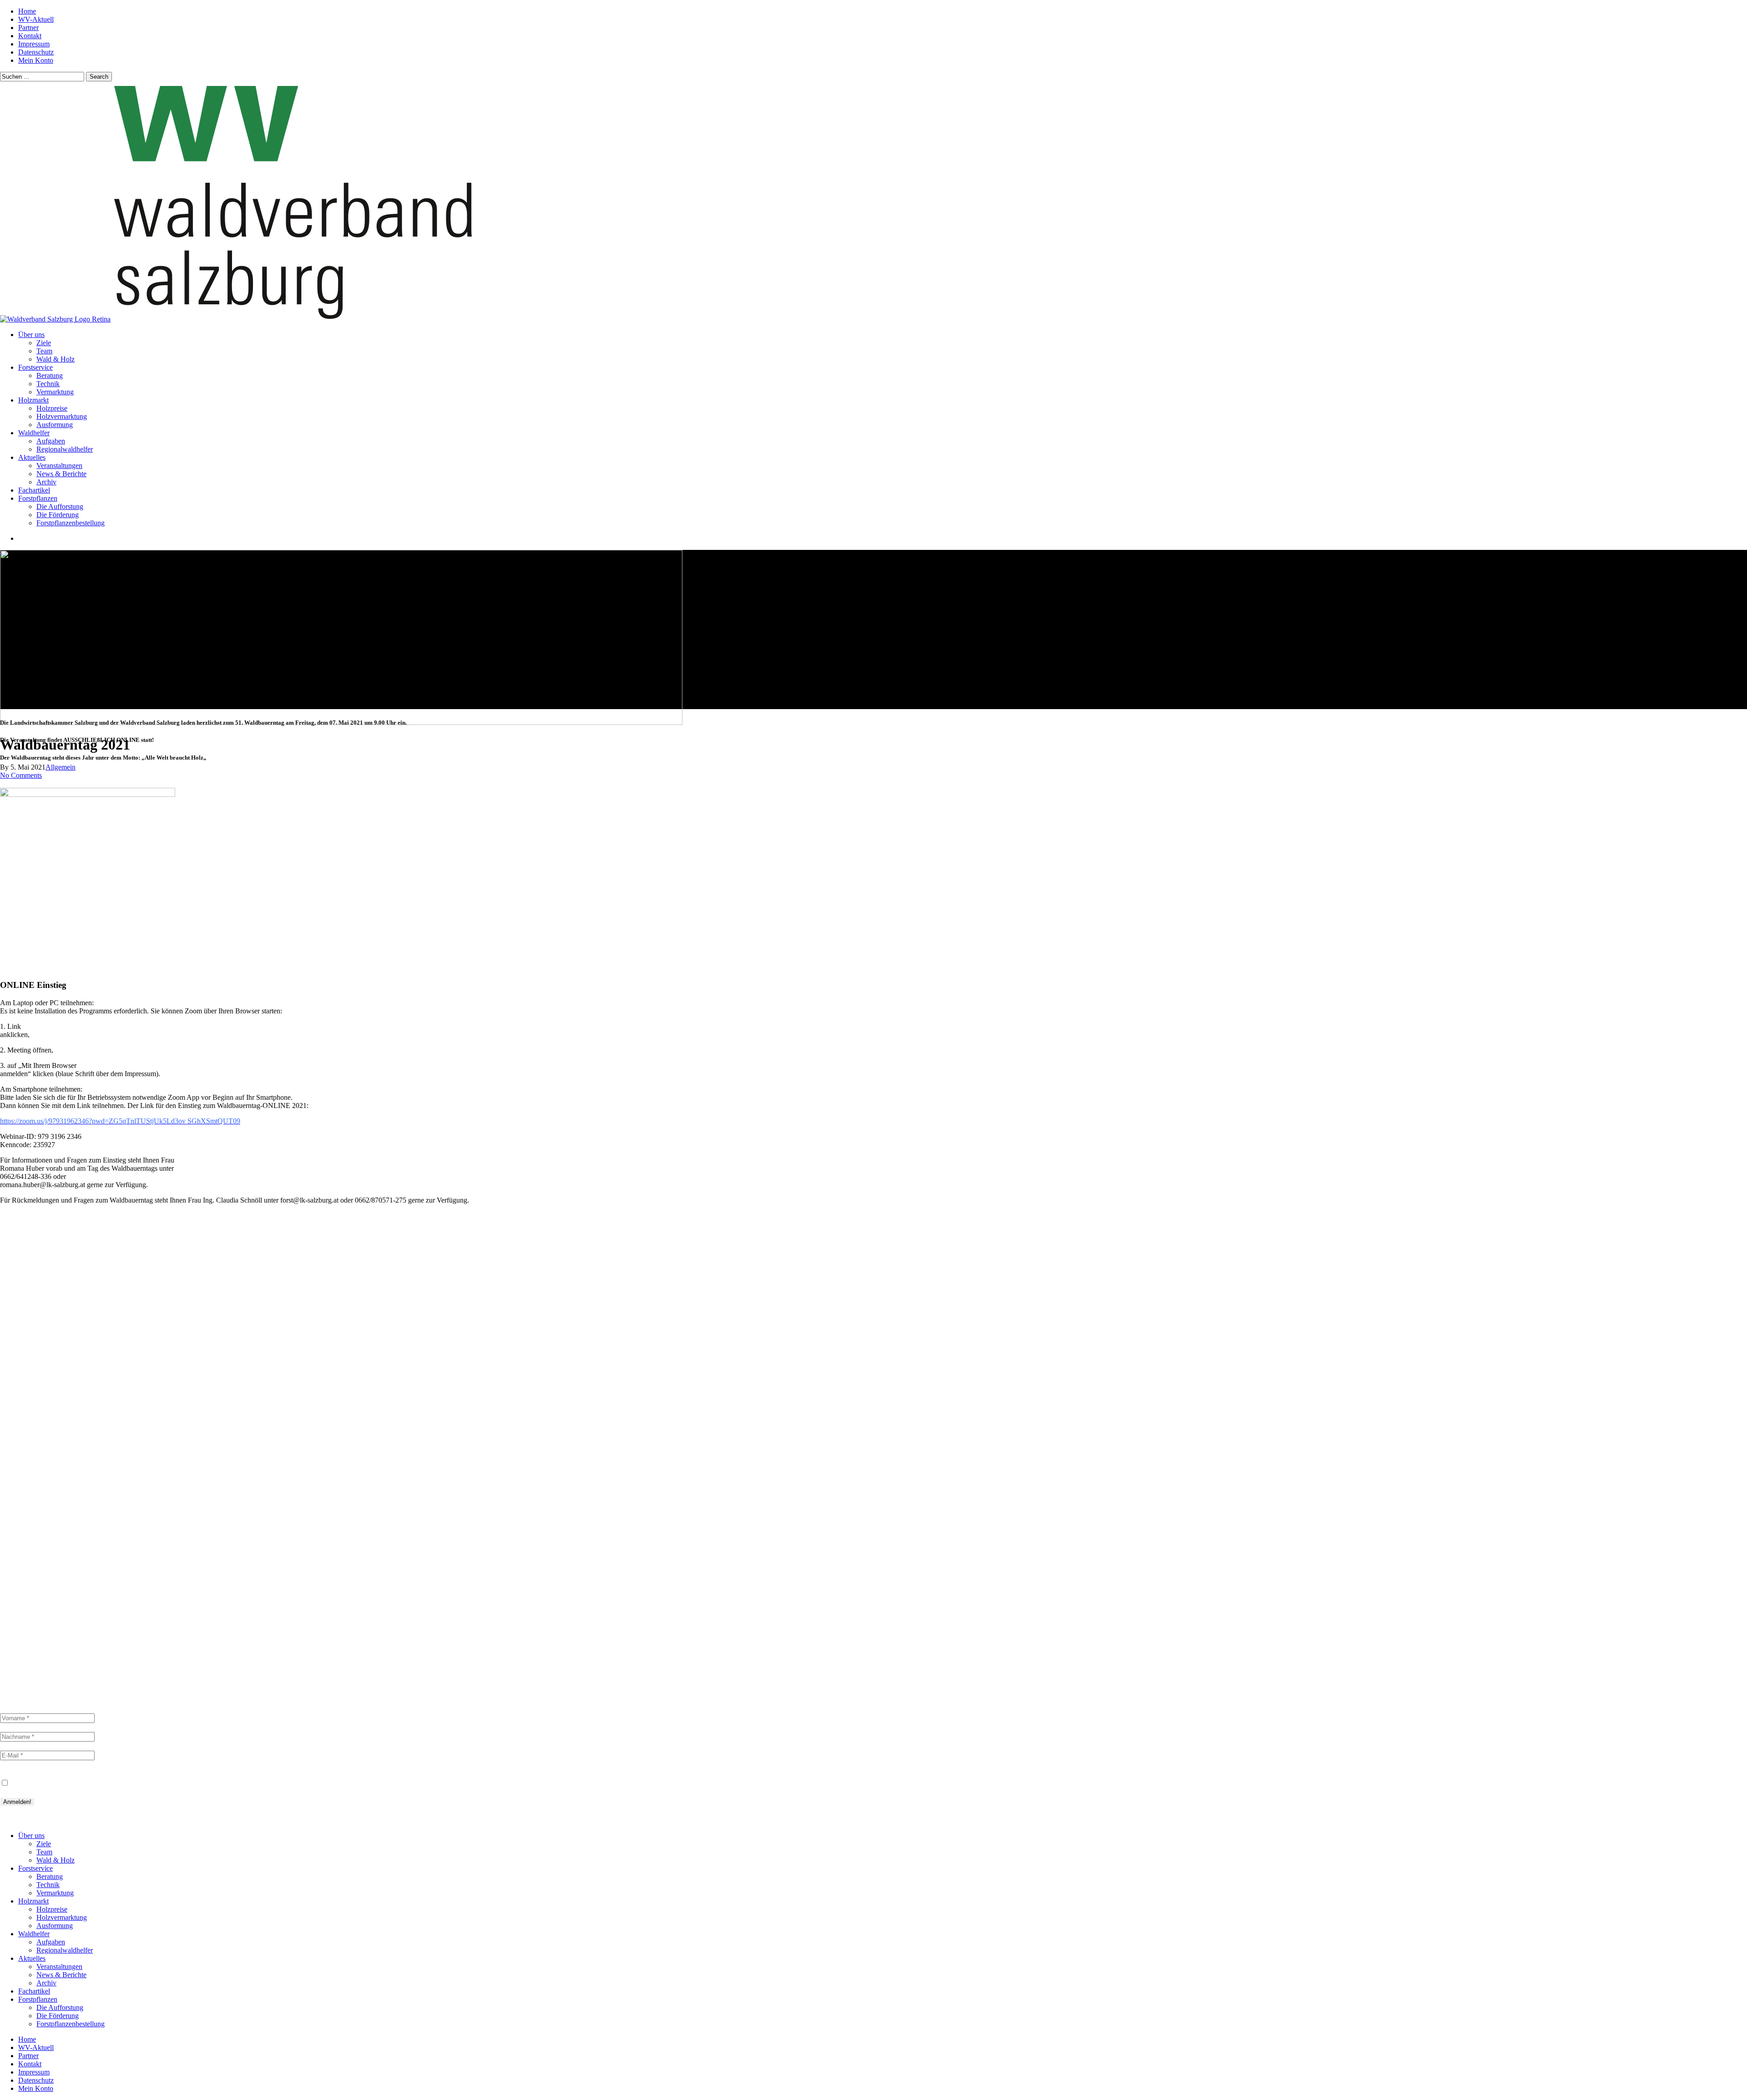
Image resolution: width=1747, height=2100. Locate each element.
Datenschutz (20, 1774)
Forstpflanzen (38, 1999)
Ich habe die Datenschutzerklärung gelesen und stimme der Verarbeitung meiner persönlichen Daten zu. (158, 1783)
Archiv (33, 1585)
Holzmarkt (33, 1901)
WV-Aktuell (43, 1424)
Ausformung (44, 1520)
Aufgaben (39, 1537)
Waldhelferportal (57, 1448)
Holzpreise (40, 1512)
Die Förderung (58, 2016)
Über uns (31, 1836)
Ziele (28, 1399)
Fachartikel (44, 1593)
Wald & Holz (43, 1416)
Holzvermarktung (57, 1528)
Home (29, 1391)
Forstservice (35, 1868)
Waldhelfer (34, 1934)
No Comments (21, 775)
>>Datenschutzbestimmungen (43, 1820)
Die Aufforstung (60, 2007)
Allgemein (61, 767)
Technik (35, 1496)
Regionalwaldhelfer (62, 1545)
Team (29, 1408)
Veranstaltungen (56, 1569)
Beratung (38, 1488)
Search (99, 77)
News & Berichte (51, 1577)
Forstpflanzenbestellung (71, 2024)
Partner (35, 1440)
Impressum (39, 1457)
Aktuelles (32, 1958)
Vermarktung (47, 1504)
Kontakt (36, 1432)
